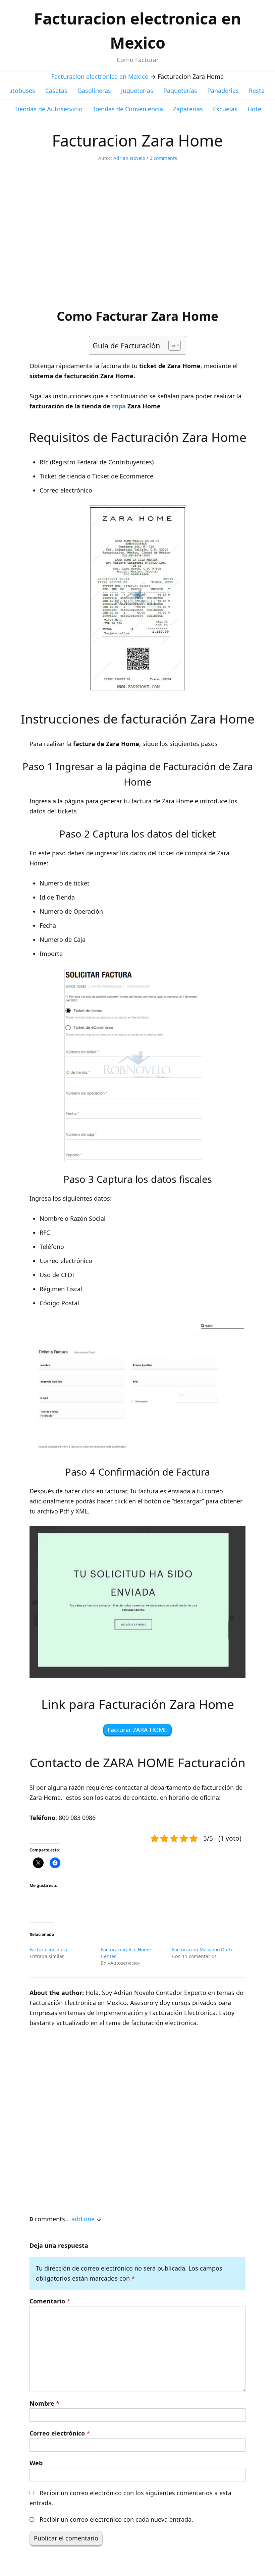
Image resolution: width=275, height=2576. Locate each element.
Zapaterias (188, 109)
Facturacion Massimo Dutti (202, 1950)
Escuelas (225, 109)
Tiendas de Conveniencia (128, 109)
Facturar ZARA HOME (137, 1730)
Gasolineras (94, 91)
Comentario (50, 2301)
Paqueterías (180, 91)
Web (36, 2463)
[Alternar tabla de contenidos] (171, 345)
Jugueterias (137, 91)
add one (83, 2219)
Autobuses (20, 91)
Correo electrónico (60, 2433)
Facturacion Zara (48, 1950)
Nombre (44, 2403)
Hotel (255, 109)
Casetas (56, 91)
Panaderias (223, 91)
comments (163, 158)
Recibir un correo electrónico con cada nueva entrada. (116, 2519)
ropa (120, 406)
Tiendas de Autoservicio (48, 109)
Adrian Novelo (129, 158)
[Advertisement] (137, 239)
